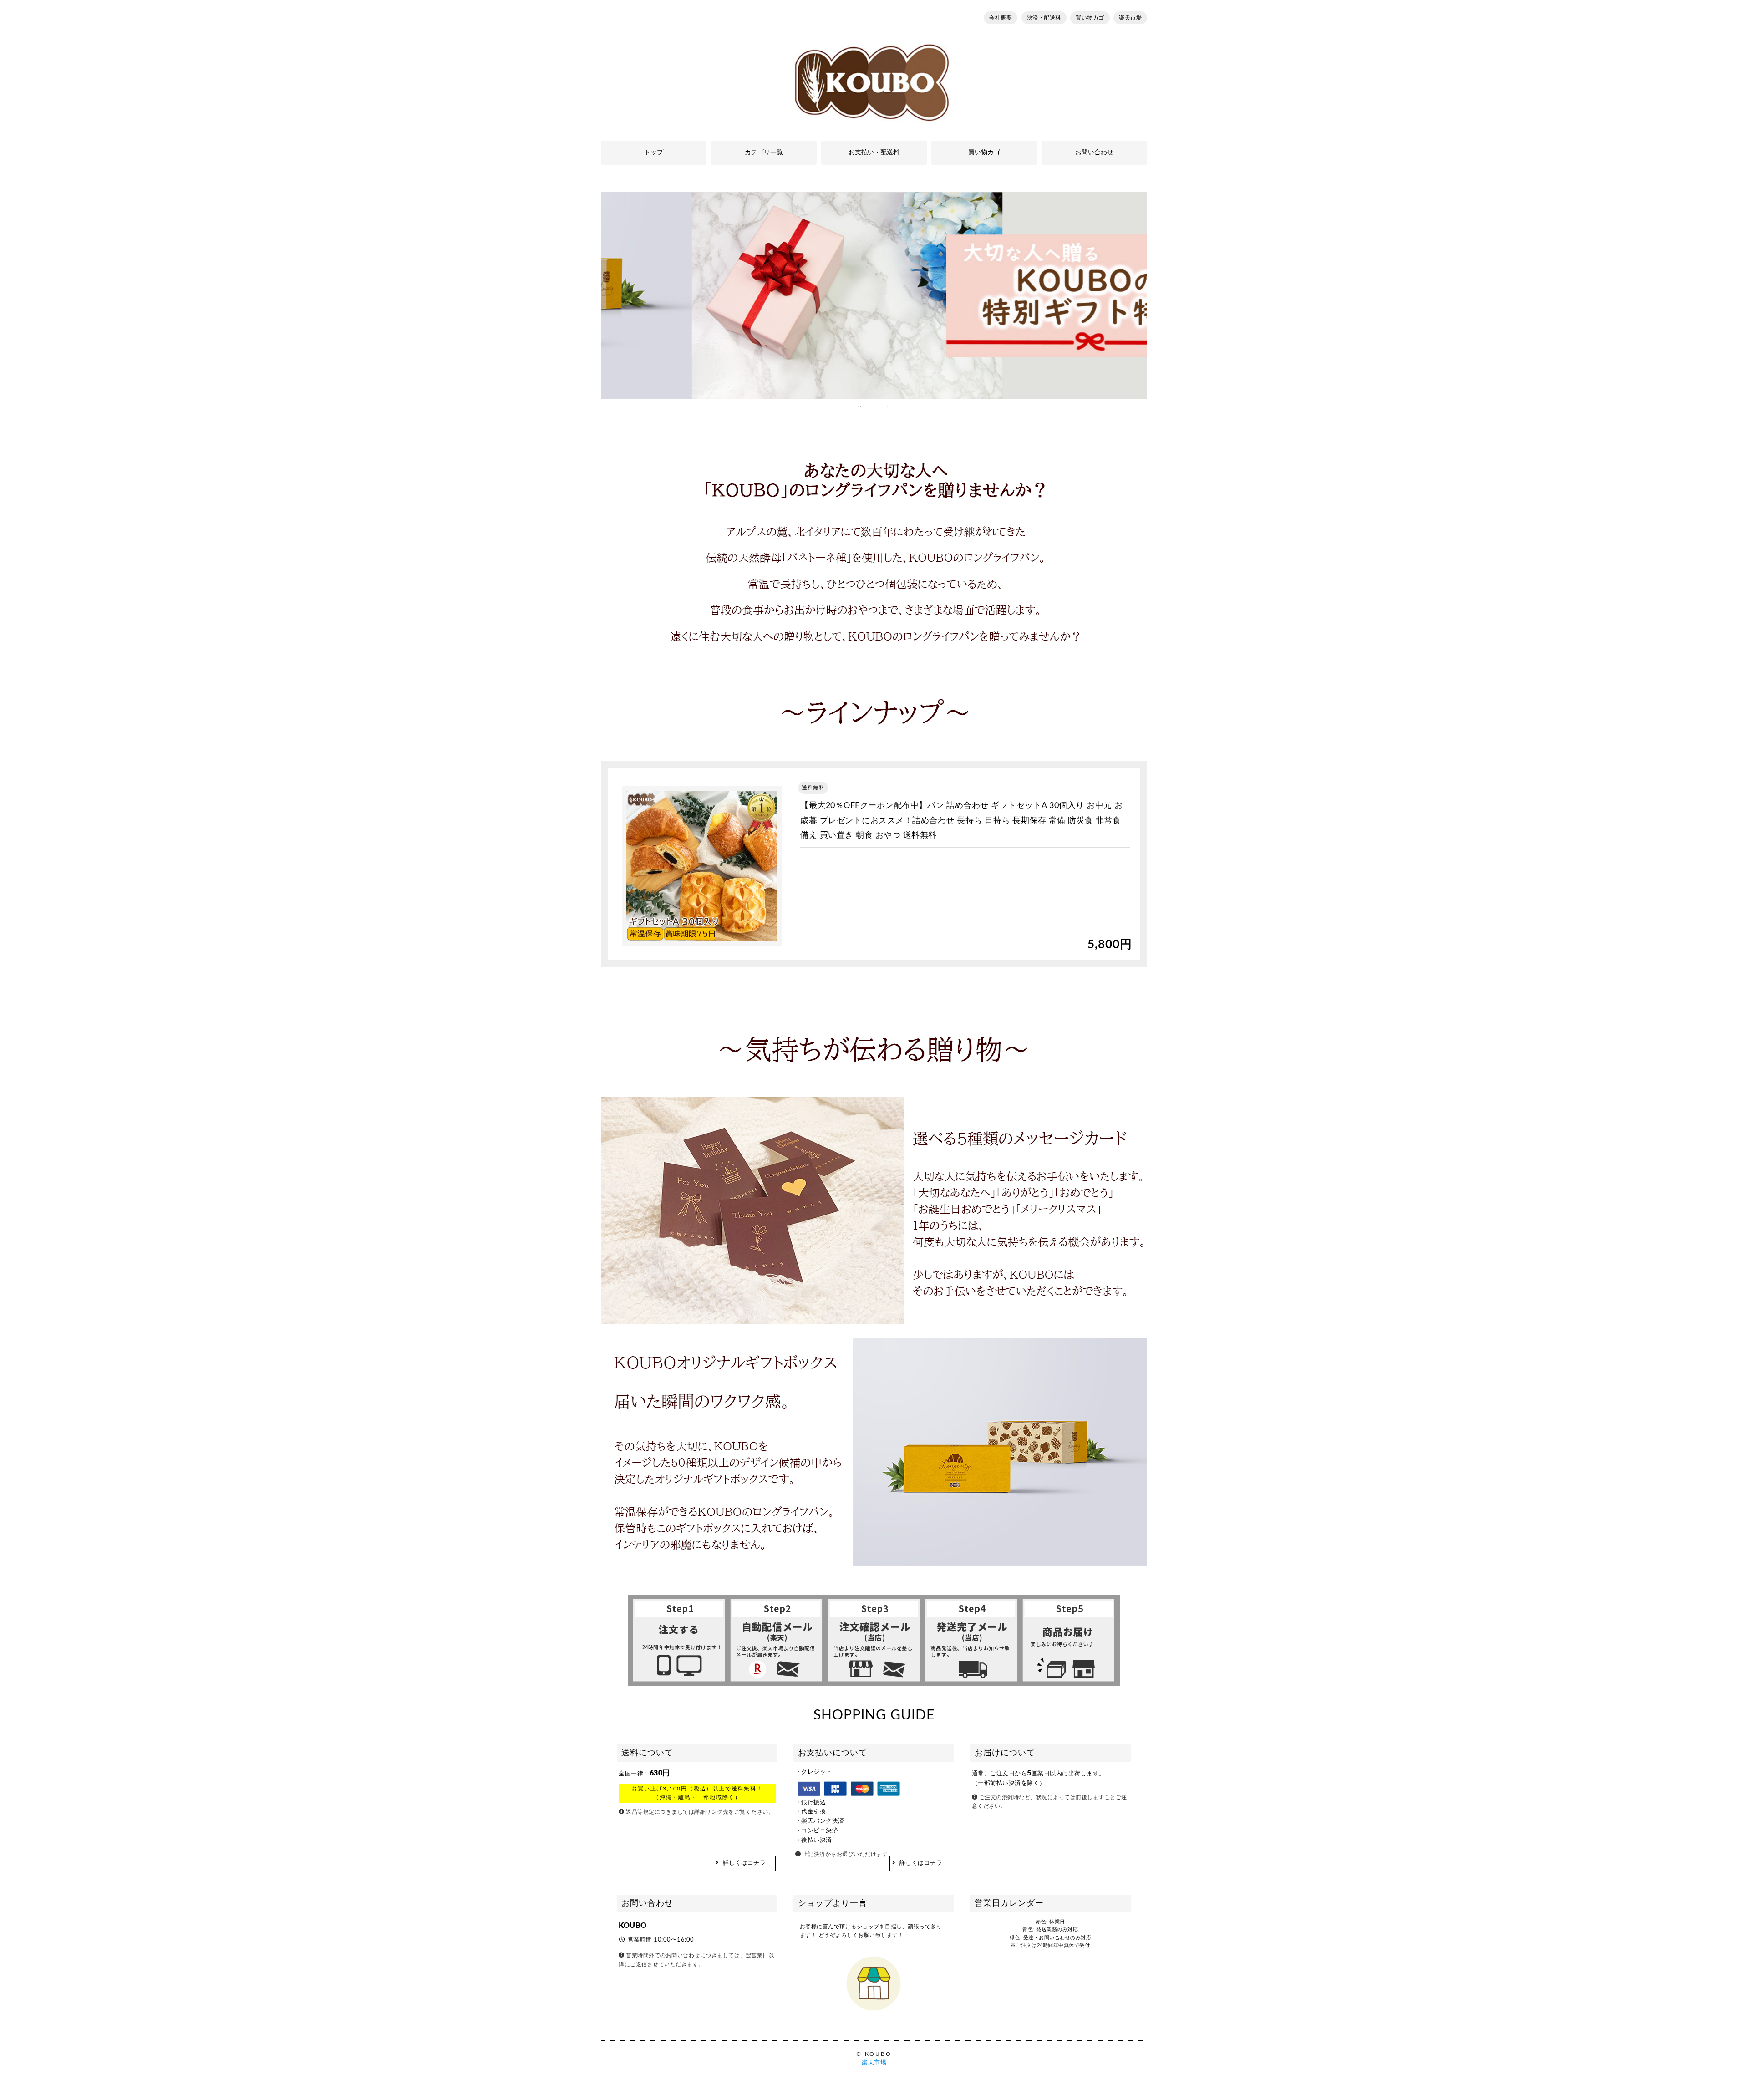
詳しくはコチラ (744, 1863)
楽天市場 (1130, 18)
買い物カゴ (1090, 18)
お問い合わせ (1094, 153)
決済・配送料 (1044, 18)
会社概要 (1001, 18)
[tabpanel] (874, 296)
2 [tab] (874, 406)
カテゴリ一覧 (764, 153)
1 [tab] (860, 406)
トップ (654, 153)
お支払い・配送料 (874, 153)
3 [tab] (888, 406)
